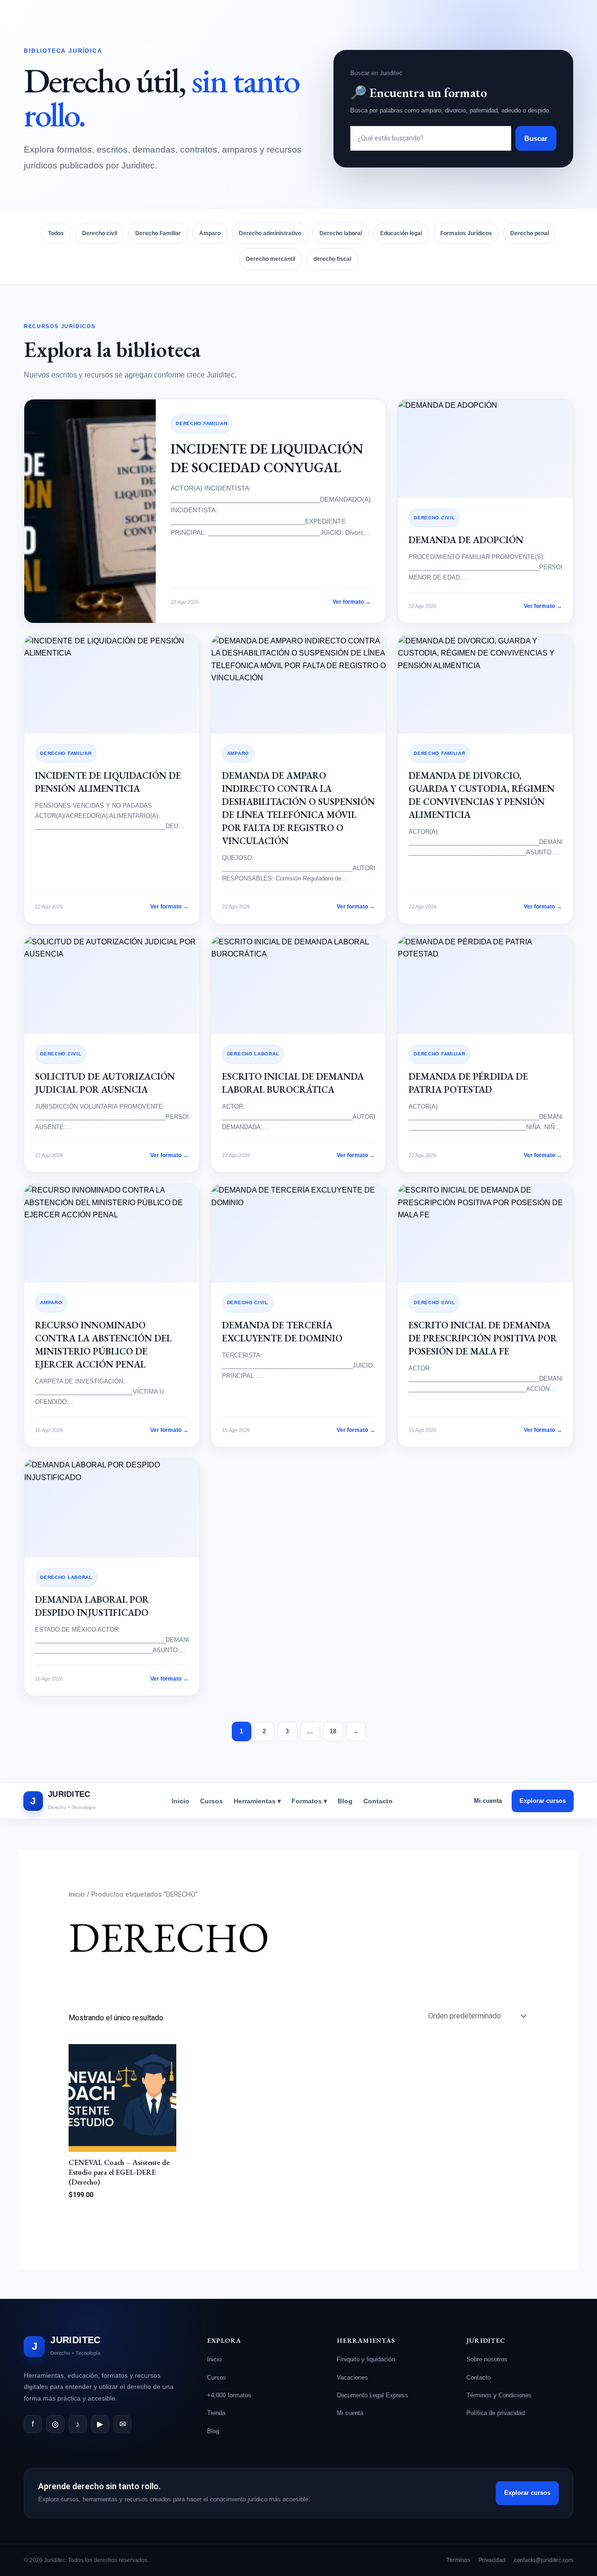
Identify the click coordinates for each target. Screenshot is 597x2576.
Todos (56, 233)
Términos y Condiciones (499, 2395)
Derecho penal (530, 233)
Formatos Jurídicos (466, 233)
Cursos (212, 1801)
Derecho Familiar (158, 233)
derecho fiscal (332, 259)
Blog (345, 1801)
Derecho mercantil (271, 259)
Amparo (210, 233)
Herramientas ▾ (257, 1801)
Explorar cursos (543, 1801)
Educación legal (401, 233)
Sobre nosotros (487, 2359)
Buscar (536, 138)
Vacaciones (352, 2377)
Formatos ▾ (309, 1801)
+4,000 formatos (229, 2395)
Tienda (216, 2413)
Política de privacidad (496, 2413)
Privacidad (492, 2560)
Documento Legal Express (372, 2395)
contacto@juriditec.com (544, 2560)
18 (333, 1731)
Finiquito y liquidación (366, 2359)
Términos (458, 2560)
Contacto (378, 1801)
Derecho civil (100, 233)
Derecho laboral (341, 233)
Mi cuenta (488, 1801)
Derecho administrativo (270, 233)
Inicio (180, 1801)
